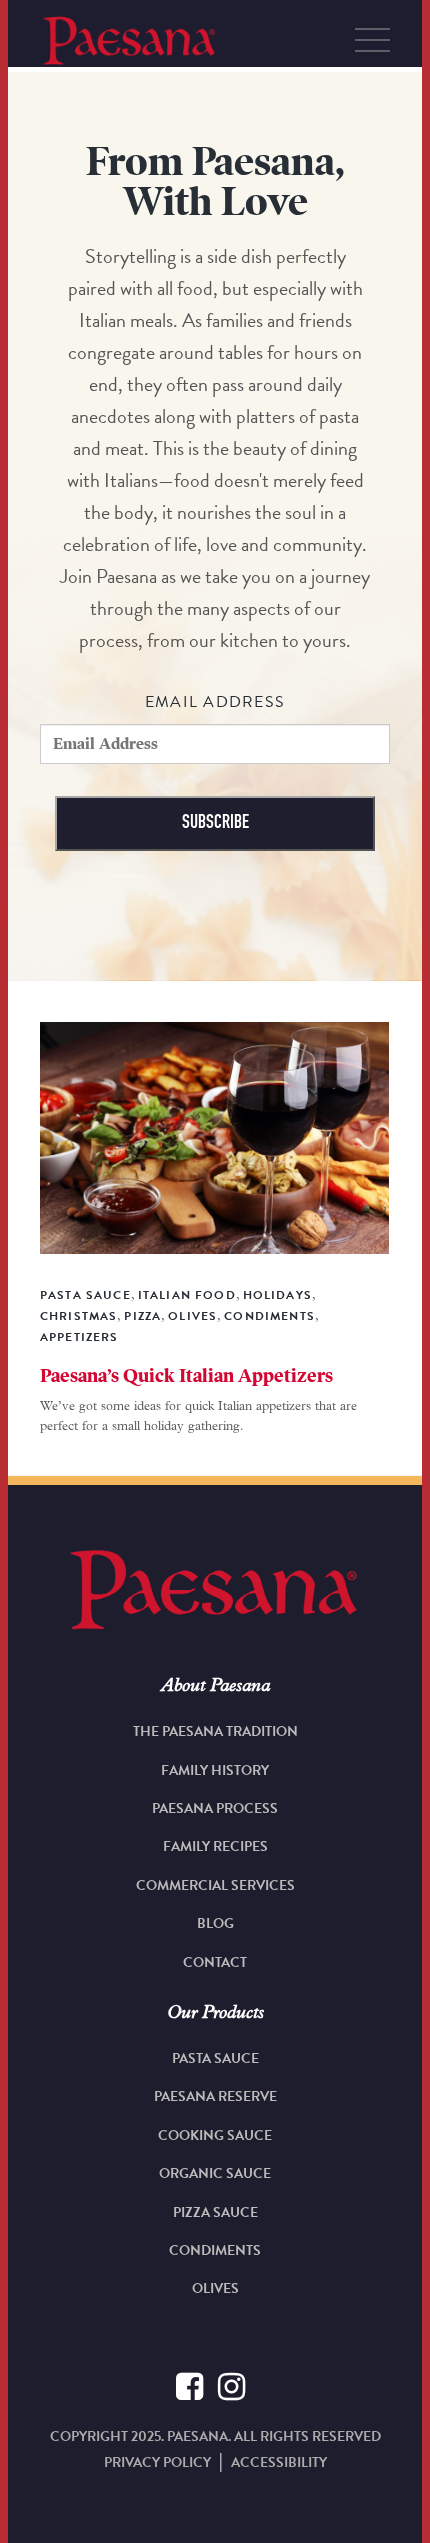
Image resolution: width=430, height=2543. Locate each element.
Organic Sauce (215, 2173)
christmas (78, 1316)
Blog (215, 1923)
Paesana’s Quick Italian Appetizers (186, 1376)
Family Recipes (215, 1846)
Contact (215, 1962)
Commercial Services (215, 1885)
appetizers (79, 1337)
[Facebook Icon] (189, 2390)
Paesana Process (215, 1808)
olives (192, 1316)
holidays (277, 1295)
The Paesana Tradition (215, 1731)
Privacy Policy (157, 2462)
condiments (269, 1316)
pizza (142, 1316)
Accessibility (279, 2462)
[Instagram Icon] (231, 2390)
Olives (215, 2288)
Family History (215, 1770)
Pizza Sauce (215, 2212)
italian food (187, 1295)
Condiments (215, 2250)
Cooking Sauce (215, 2135)
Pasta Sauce (85, 1295)
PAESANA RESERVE (215, 2096)
